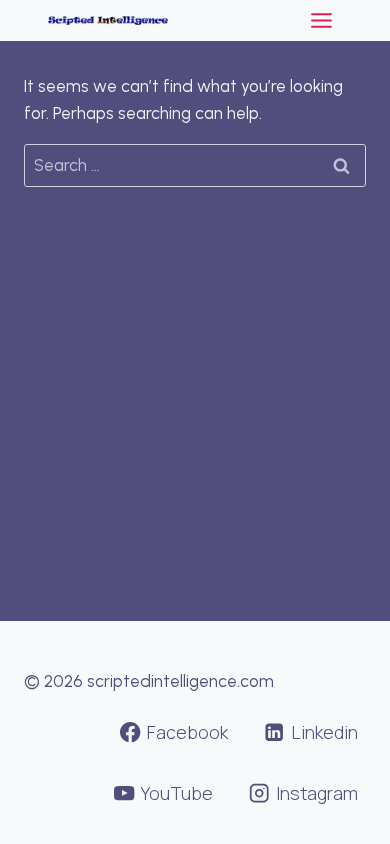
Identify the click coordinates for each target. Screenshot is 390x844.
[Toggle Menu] (321, 20)
